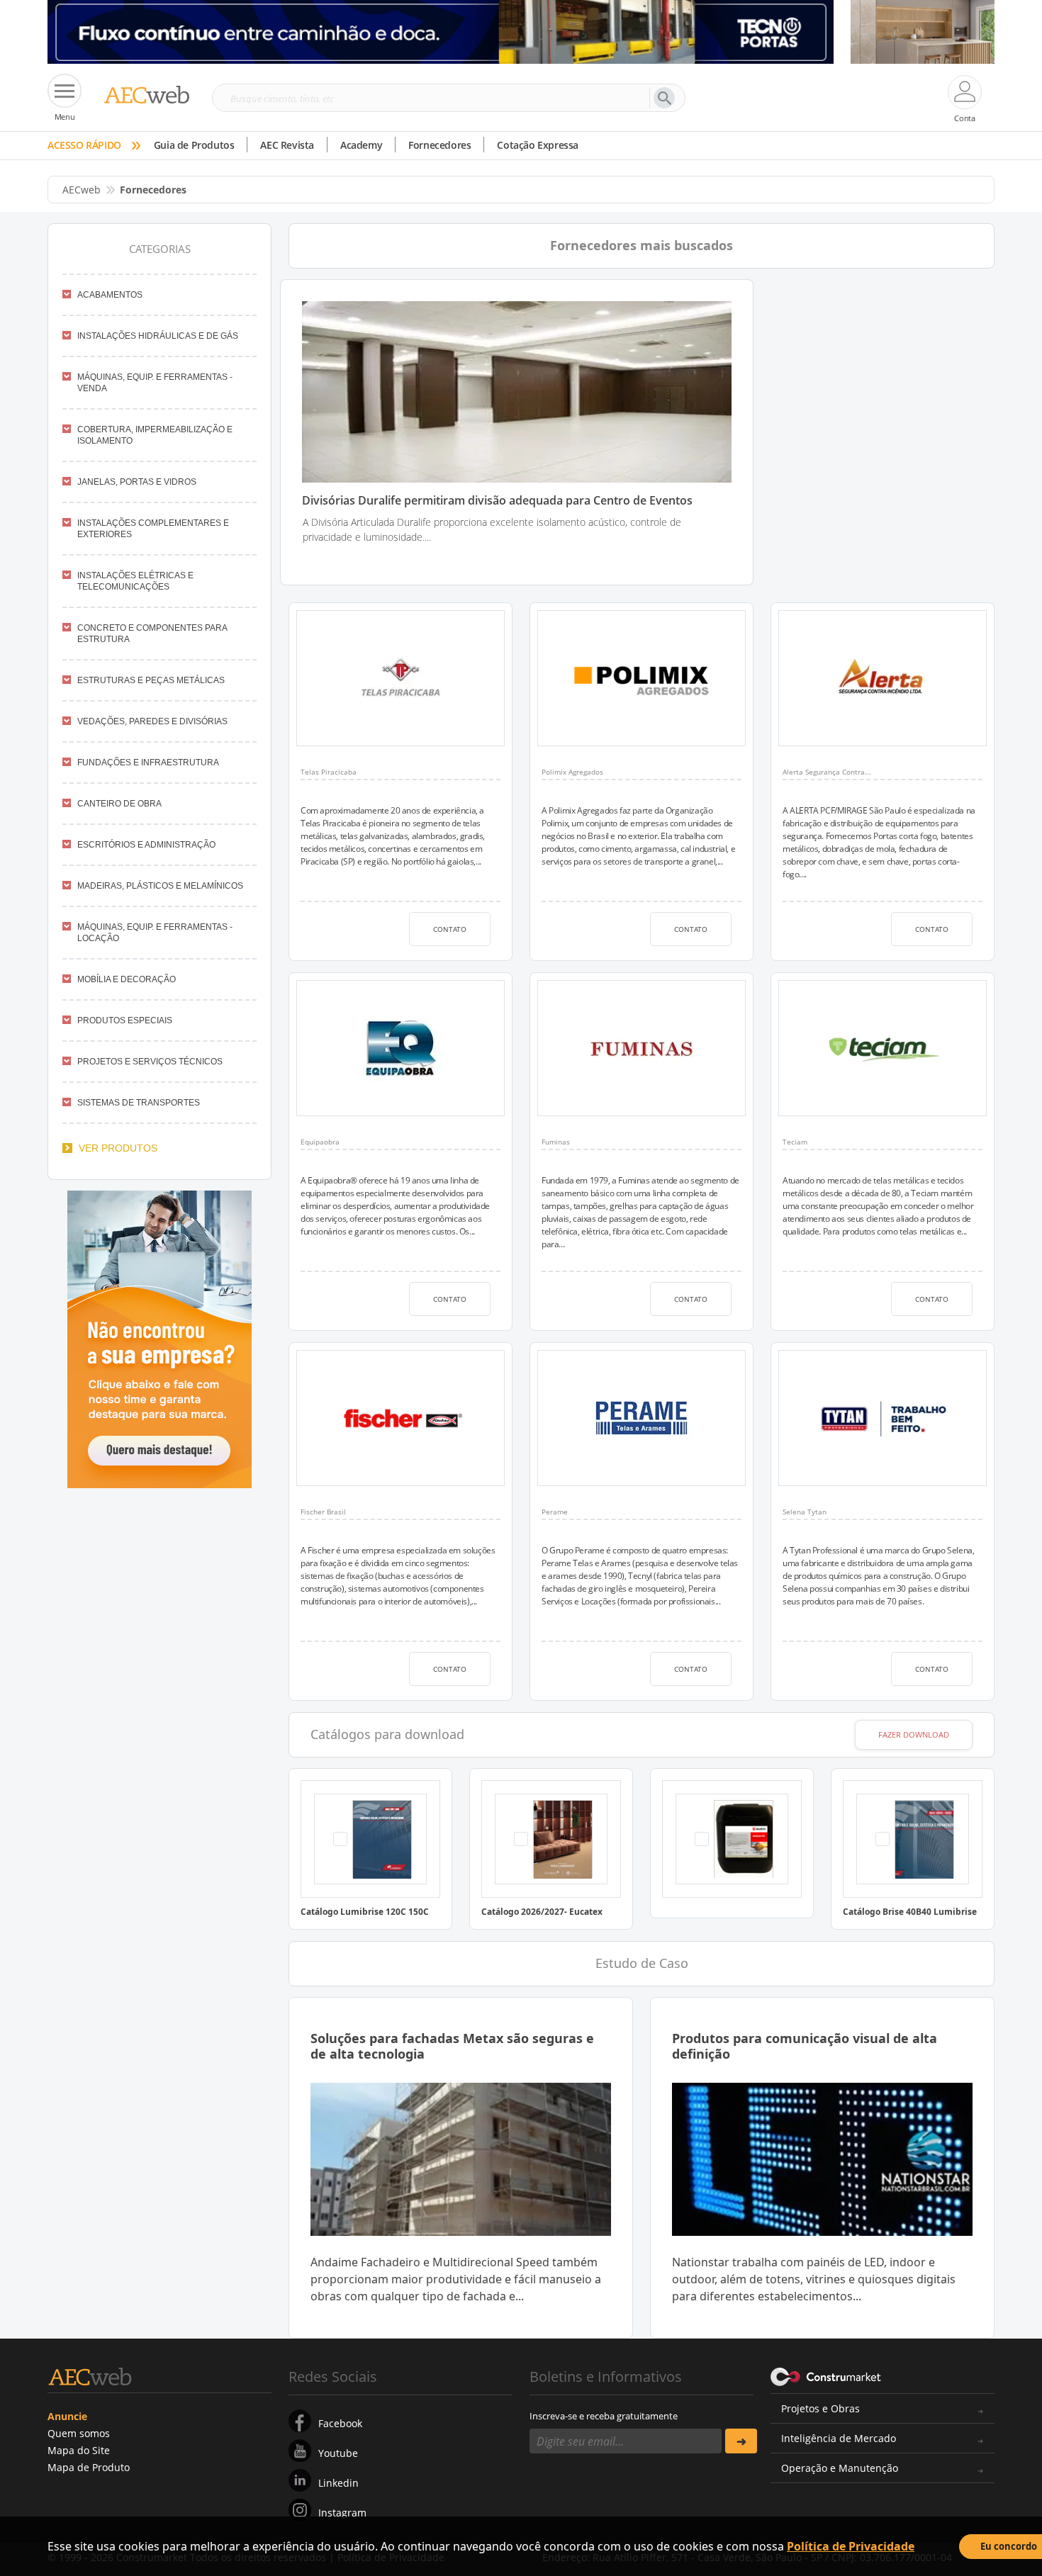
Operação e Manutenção (840, 2468)
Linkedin (338, 2483)
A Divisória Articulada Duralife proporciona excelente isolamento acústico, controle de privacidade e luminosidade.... (492, 529)
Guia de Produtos (194, 145)
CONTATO (450, 929)
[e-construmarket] (826, 2375)
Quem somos (79, 2433)
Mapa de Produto (89, 2467)
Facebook (340, 2423)
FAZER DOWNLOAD (914, 1734)
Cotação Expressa (538, 145)
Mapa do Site (79, 2450)
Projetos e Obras (820, 2408)
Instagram (342, 2513)
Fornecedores (439, 145)
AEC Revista (287, 145)
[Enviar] (741, 2441)
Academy (361, 145)
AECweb (82, 190)
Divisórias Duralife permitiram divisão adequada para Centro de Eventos (497, 501)
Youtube (338, 2453)
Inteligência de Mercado (839, 2438)
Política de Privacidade (851, 2546)
